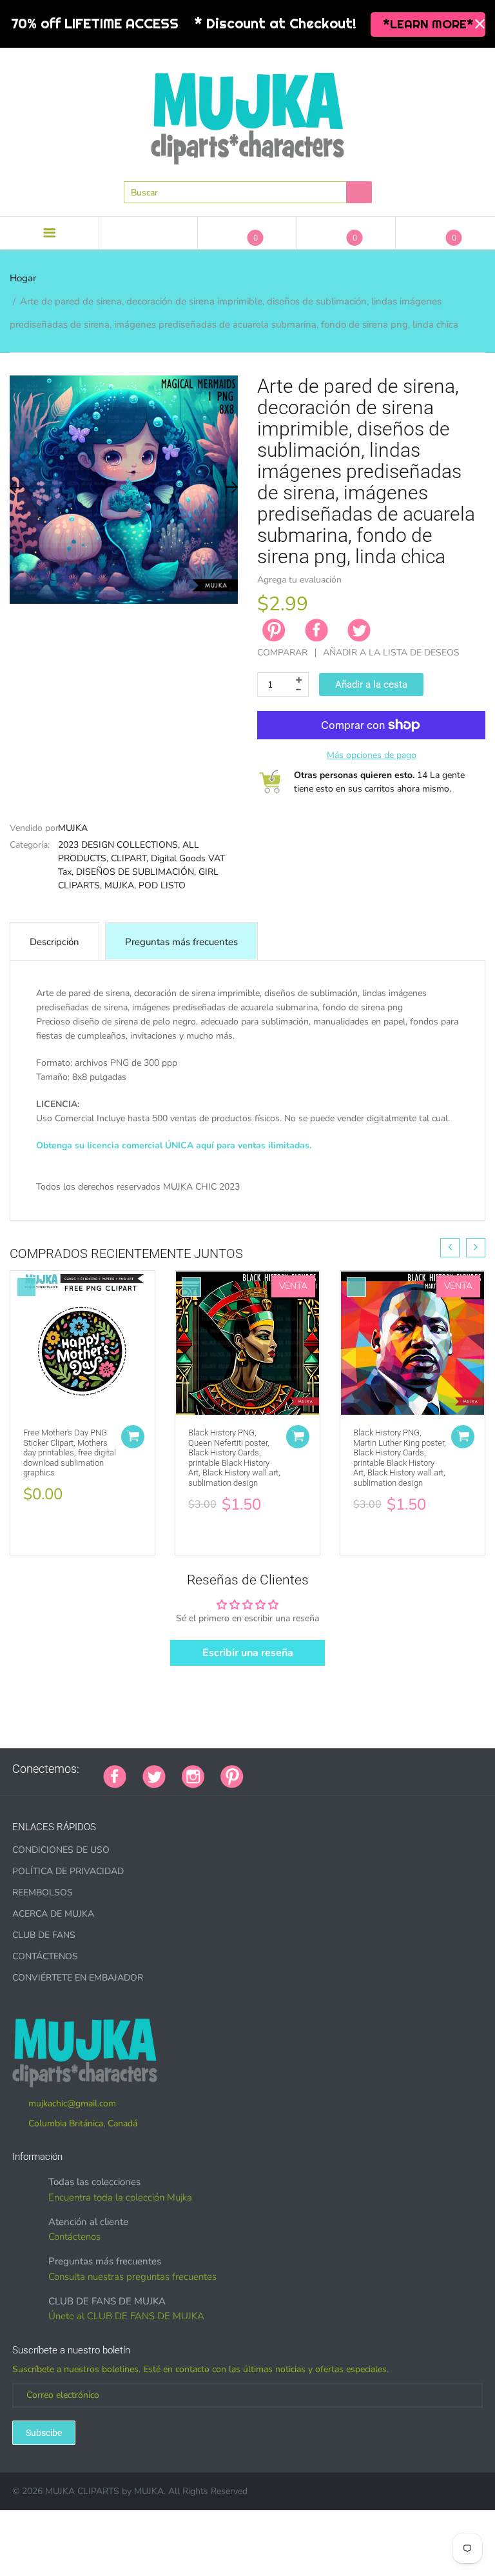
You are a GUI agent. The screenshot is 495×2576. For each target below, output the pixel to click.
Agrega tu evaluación (299, 580)
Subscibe (44, 2433)
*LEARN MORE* (428, 24)
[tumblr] (340, 1769)
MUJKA (73, 828)
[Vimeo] (373, 1769)
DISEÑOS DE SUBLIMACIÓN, (136, 872)
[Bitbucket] (324, 1769)
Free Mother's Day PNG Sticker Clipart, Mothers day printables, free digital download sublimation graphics (70, 1453)
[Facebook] (316, 630)
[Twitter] (359, 630)
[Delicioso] (389, 1769)
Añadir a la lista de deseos (391, 653)
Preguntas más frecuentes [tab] (181, 942)
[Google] (260, 1769)
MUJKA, (120, 885)
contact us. (86, 1215)
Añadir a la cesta (371, 684)
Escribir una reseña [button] (248, 1653)
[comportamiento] (437, 1769)
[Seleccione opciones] (133, 1437)
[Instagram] (193, 1775)
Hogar (23, 278)
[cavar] (421, 1769)
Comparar (282, 653)
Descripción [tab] (54, 942)
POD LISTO (162, 885)
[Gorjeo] (154, 1775)
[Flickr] (308, 1769)
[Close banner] (480, 24)
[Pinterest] (232, 1775)
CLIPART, (130, 858)
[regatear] (356, 1769)
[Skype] (405, 1769)
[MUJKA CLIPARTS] (247, 114)
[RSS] (292, 1769)
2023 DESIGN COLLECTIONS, (119, 845)
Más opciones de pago (372, 755)
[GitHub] (276, 1769)
